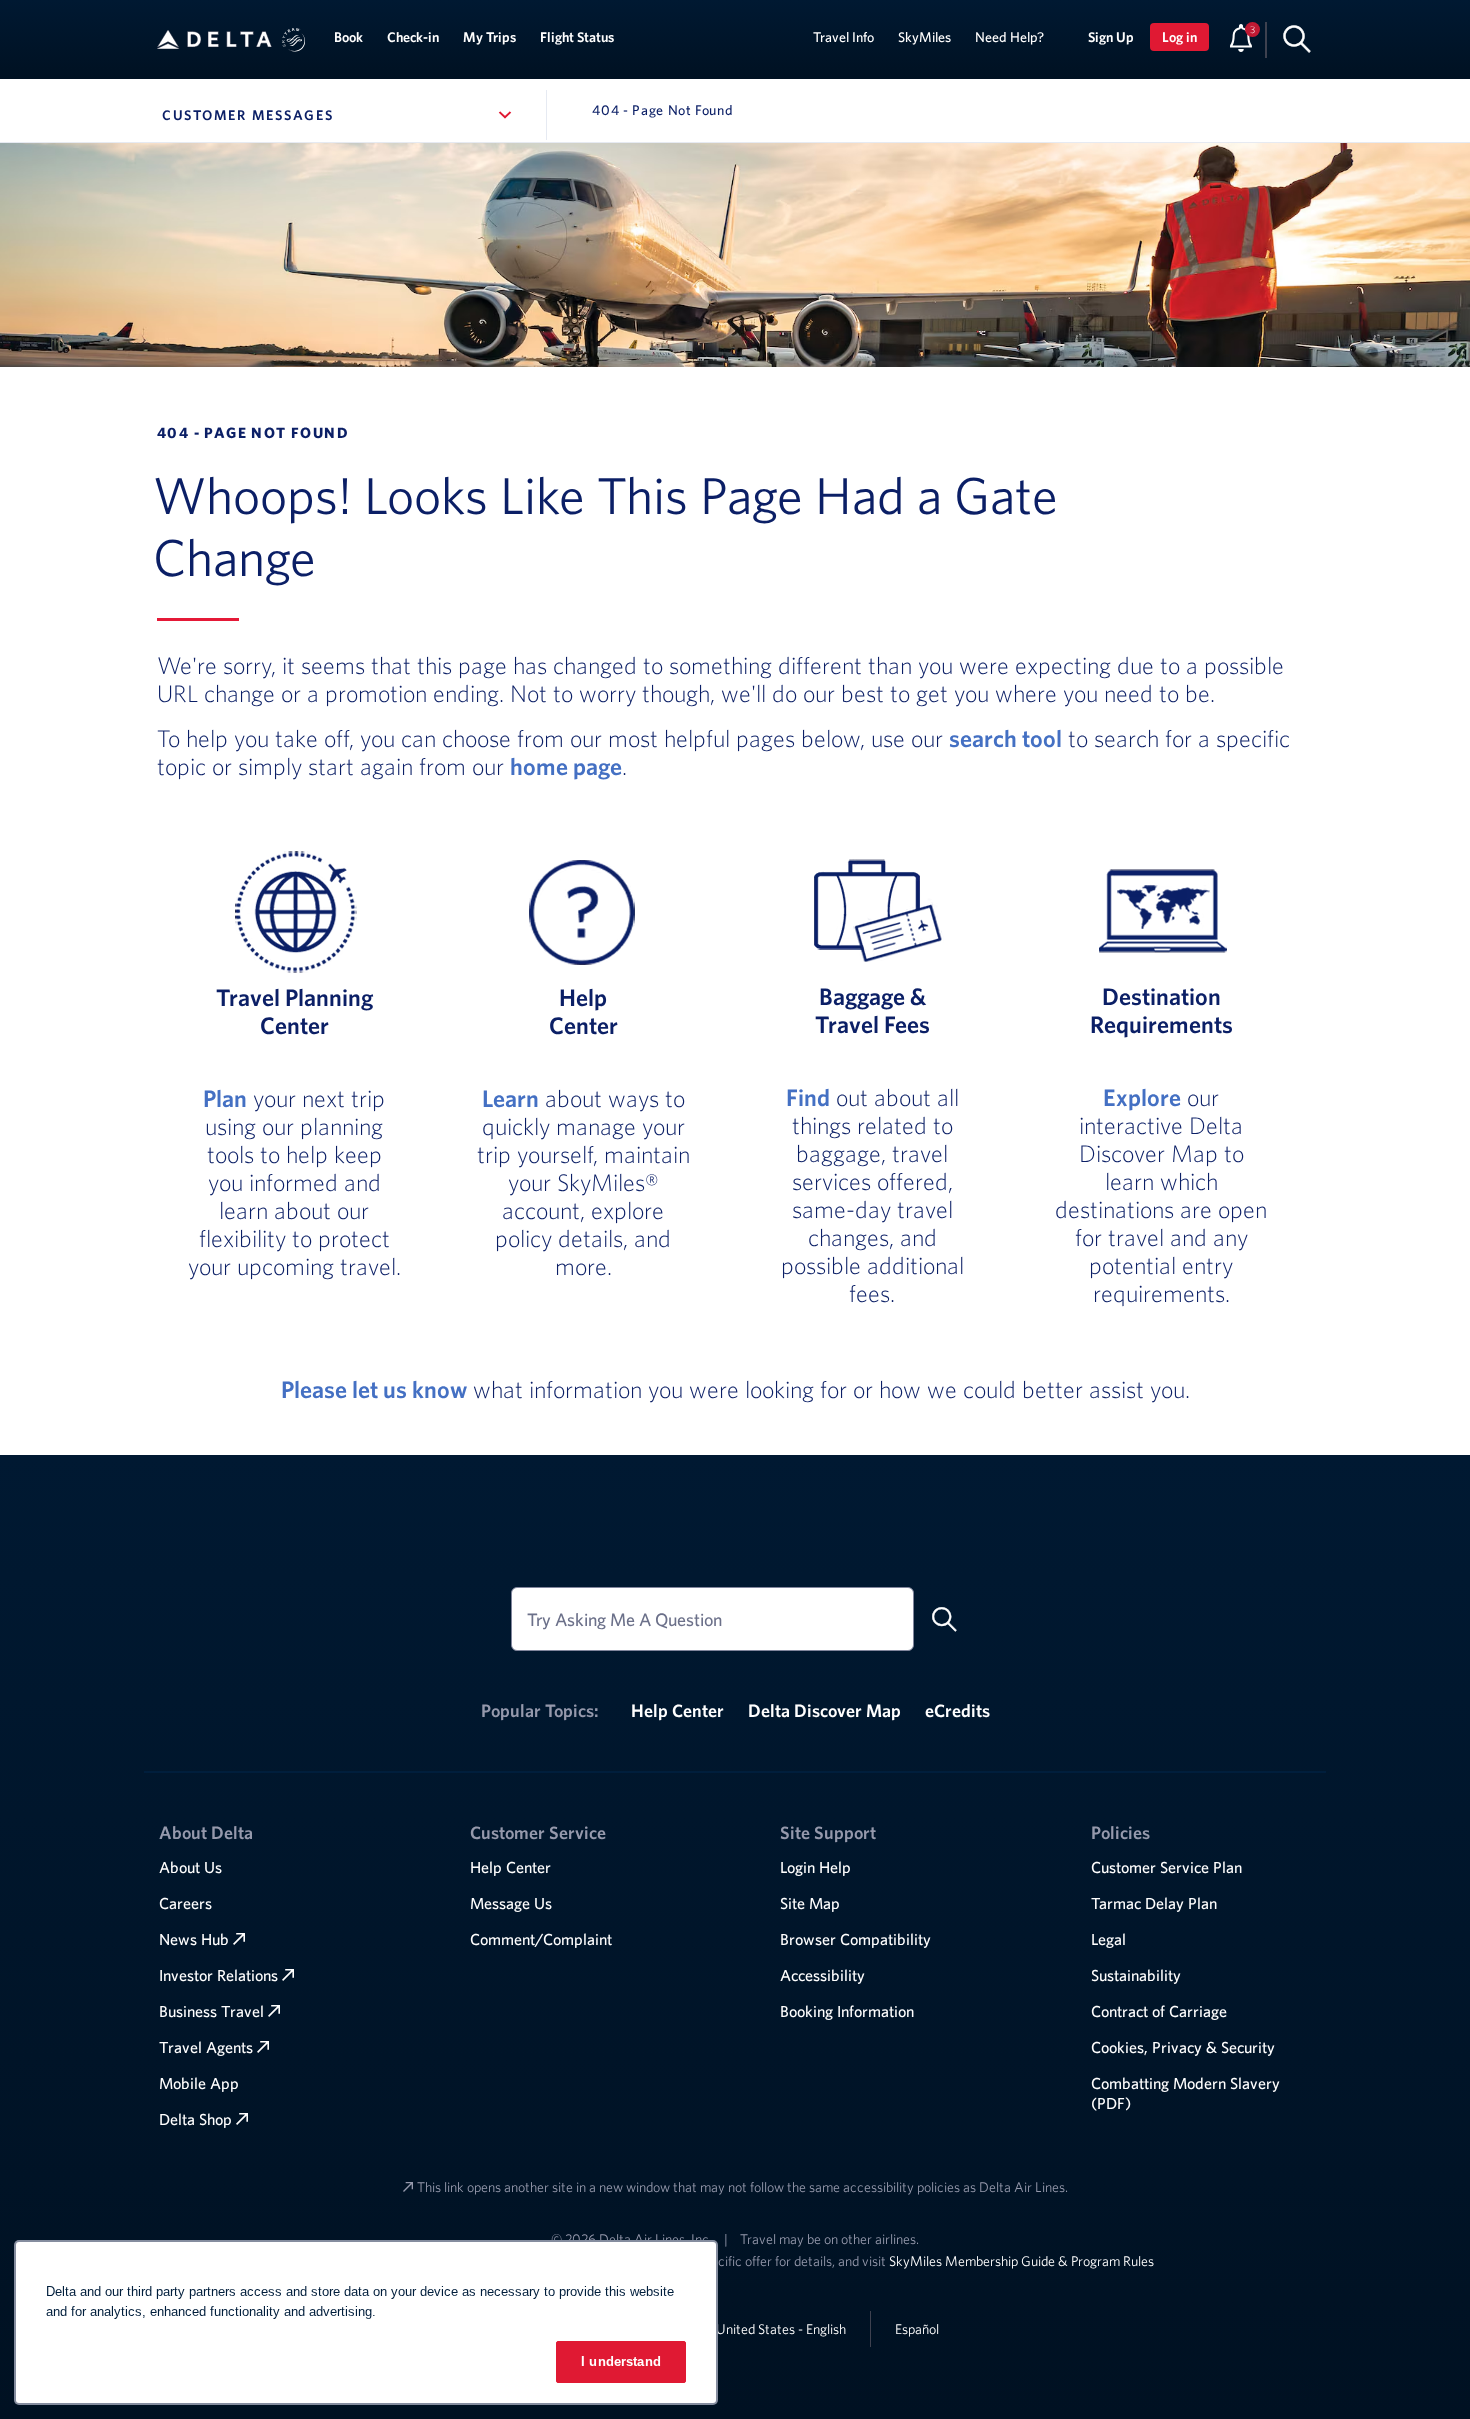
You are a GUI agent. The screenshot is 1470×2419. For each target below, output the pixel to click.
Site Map (810, 1903)
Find (808, 1097)
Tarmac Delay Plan (1154, 1903)
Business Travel (211, 2011)
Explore (1142, 1097)
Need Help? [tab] (1009, 37)
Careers (185, 1903)
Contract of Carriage (1159, 2011)
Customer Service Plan (1166, 1867)
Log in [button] (1179, 37)
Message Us (511, 1903)
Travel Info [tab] (843, 37)
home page (566, 766)
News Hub (194, 1939)
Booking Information (847, 2011)
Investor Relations (218, 1975)
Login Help (815, 1867)
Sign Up (1111, 37)
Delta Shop (195, 2119)
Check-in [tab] (413, 37)
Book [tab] (348, 37)
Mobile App (199, 2083)
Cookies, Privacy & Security (1183, 2047)
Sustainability (1136, 1975)
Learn (510, 1098)
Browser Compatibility (855, 1939)
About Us (190, 1867)
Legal (1108, 1939)
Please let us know (374, 1389)
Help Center (677, 1710)
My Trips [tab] (489, 37)
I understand (621, 2361)
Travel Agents (206, 2047)
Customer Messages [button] (340, 115)
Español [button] (917, 2328)
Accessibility (822, 1975)
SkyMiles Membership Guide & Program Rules (1021, 2261)
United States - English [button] (781, 2329)
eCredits (957, 1710)
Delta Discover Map (824, 1710)
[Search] (1297, 38)
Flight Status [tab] (577, 37)
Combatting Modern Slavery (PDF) (1185, 2093)
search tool (1005, 738)
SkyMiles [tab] (924, 37)
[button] (294, 40)
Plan (225, 1098)
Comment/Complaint (541, 1939)
